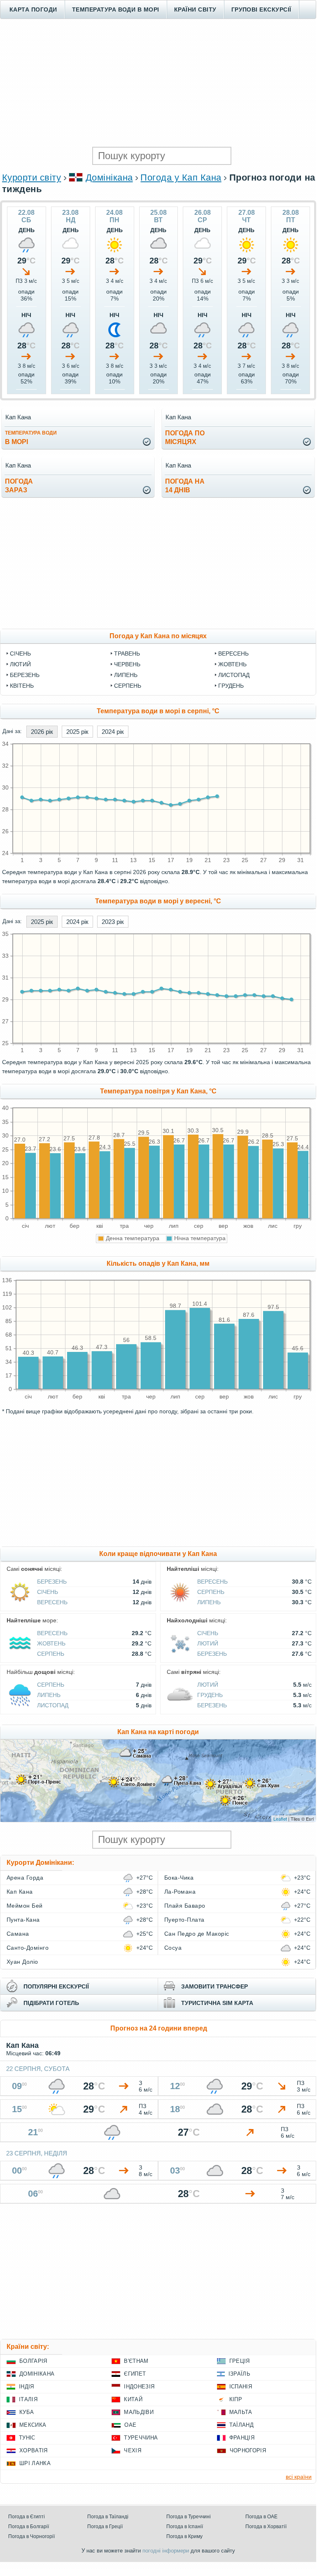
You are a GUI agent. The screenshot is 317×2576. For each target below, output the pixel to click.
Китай (133, 2399)
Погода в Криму (184, 2536)
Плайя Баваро (185, 1906)
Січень (20, 653)
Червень (127, 664)
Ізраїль (239, 2374)
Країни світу (195, 9)
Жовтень (232, 664)
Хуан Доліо (22, 1962)
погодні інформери (166, 2551)
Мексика (33, 2425)
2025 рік (77, 732)
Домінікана (109, 177)
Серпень (128, 686)
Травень (127, 653)
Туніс (27, 2438)
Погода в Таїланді (108, 2517)
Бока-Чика (179, 1878)
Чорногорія (248, 2450)
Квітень (22, 686)
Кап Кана (20, 1892)
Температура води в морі (116, 9)
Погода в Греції (105, 2527)
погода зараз (19, 486)
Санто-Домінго (28, 1948)
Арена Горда (25, 1878)
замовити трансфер (214, 1986)
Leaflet (280, 1819)
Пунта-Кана (23, 1920)
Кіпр (236, 2399)
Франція (242, 2438)
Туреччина (141, 2438)
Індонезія (139, 2387)
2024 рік (113, 732)
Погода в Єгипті (27, 2517)
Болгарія (33, 2361)
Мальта (241, 2412)
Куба (27, 2412)
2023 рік (113, 922)
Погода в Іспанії (185, 2527)
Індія (27, 2387)
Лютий (20, 664)
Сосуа (173, 1948)
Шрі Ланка (35, 2463)
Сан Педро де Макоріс (197, 1934)
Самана (18, 1934)
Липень (126, 675)
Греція (240, 2361)
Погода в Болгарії (29, 2527)
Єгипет (135, 2374)
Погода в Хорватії (266, 2527)
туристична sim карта (217, 2003)
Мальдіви (139, 2412)
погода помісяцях (185, 437)
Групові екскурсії (261, 9)
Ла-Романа (180, 1892)
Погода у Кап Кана (181, 177)
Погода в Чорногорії (31, 2536)
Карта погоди (33, 9)
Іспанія (241, 2387)
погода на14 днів (185, 486)
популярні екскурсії (56, 1986)
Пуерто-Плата (184, 1920)
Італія (28, 2399)
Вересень (233, 653)
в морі (31, 438)
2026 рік (42, 732)
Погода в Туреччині (189, 2517)
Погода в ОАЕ (261, 2517)
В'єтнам (136, 2361)
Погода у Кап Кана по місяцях (158, 636)
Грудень (231, 686)
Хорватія (34, 2450)
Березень (25, 675)
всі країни (299, 2477)
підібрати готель (51, 2003)
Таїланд (241, 2425)
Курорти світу (31, 177)
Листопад (234, 675)
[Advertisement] (158, 83)
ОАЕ (130, 2425)
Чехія (133, 2450)
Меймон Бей (25, 1906)
